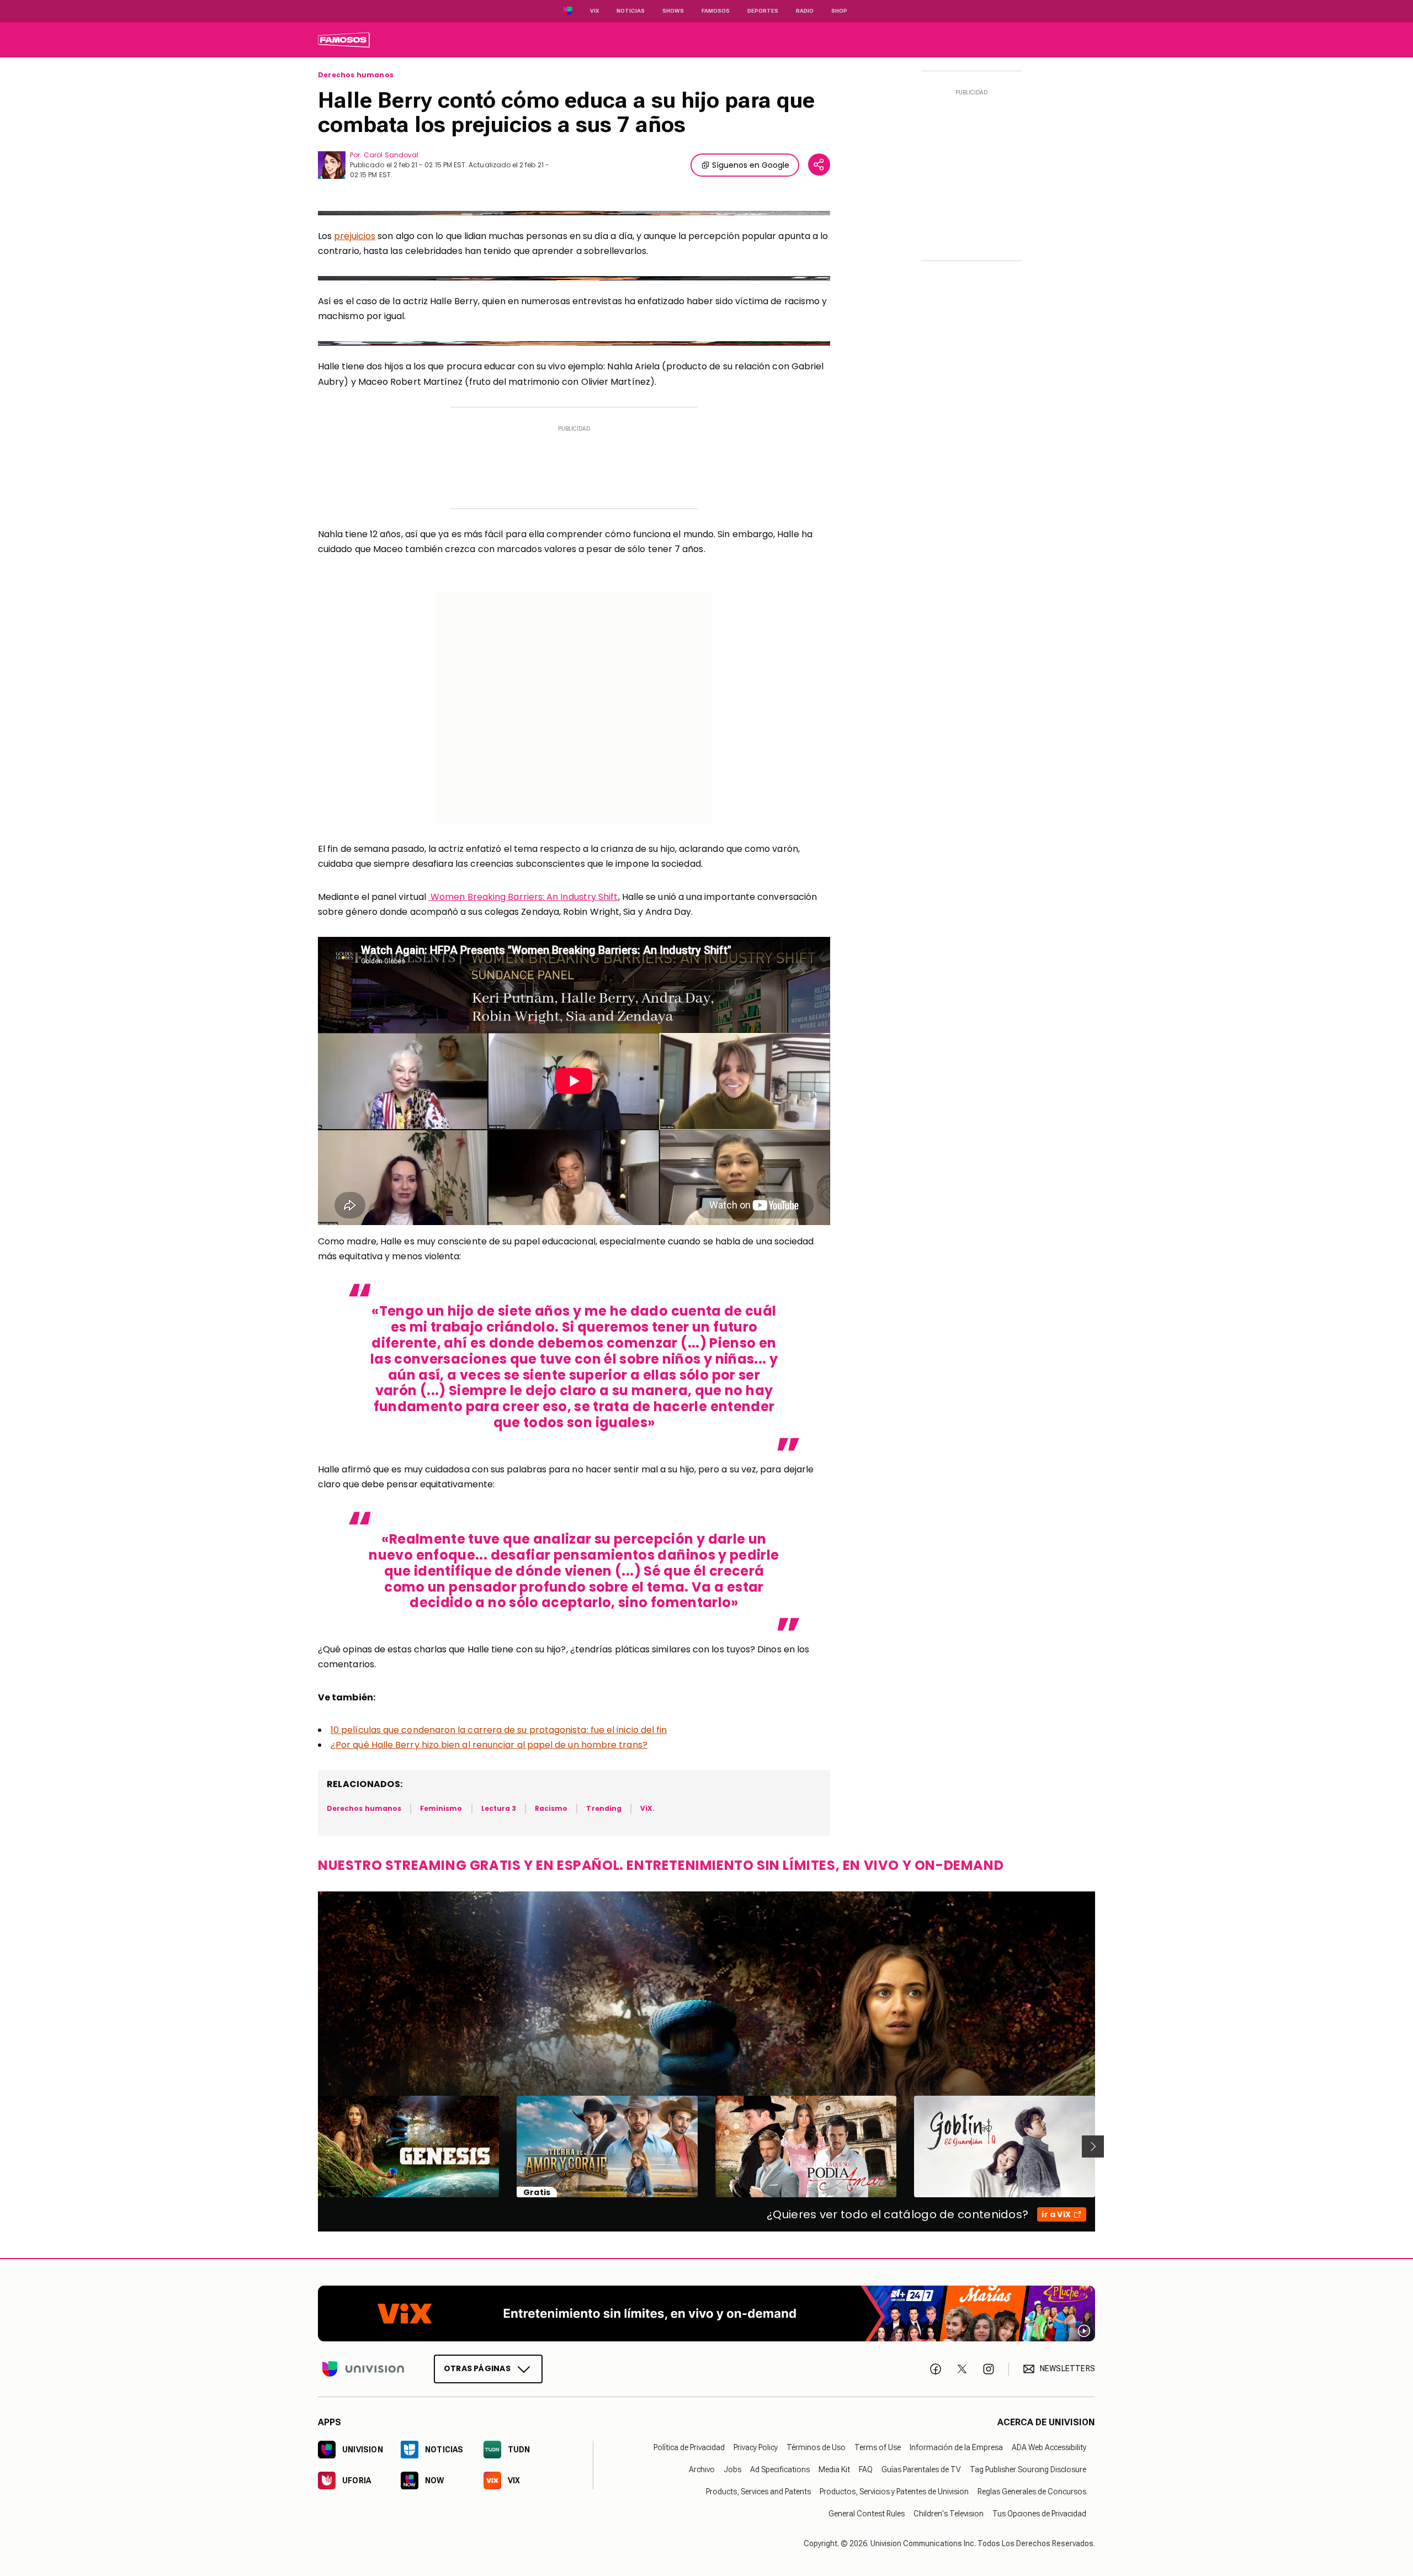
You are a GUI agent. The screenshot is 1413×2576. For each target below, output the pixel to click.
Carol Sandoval (391, 155)
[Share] (819, 165)
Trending (604, 1808)
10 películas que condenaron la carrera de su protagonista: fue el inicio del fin (499, 1730)
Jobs (732, 2469)
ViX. (647, 1808)
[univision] (344, 40)
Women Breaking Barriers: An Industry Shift (523, 897)
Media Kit (834, 2469)
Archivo (702, 2469)
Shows (673, 11)
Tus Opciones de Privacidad (1039, 2514)
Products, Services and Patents (758, 2492)
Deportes (763, 11)
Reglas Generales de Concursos (1032, 2492)
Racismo (551, 1808)
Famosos (716, 11)
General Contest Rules (867, 2514)
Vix (594, 11)
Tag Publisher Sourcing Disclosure (1028, 2469)
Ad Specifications (780, 2469)
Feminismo (441, 1808)
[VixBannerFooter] (706, 2313)
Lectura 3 (499, 1808)
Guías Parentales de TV (921, 2469)
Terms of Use (878, 2447)
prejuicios (355, 236)
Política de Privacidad (689, 2447)
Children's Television (949, 2514)
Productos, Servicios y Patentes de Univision (894, 2492)
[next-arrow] (1093, 2146)
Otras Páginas (477, 2368)
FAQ (866, 2469)
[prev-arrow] (311, 2146)
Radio (805, 11)
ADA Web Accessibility (1049, 2447)
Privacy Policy (756, 2447)
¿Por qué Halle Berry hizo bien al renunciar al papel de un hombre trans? (489, 1745)
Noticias (631, 11)
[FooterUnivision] (363, 2369)
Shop (839, 11)
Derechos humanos (356, 75)
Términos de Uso (816, 2447)
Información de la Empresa (956, 2447)
